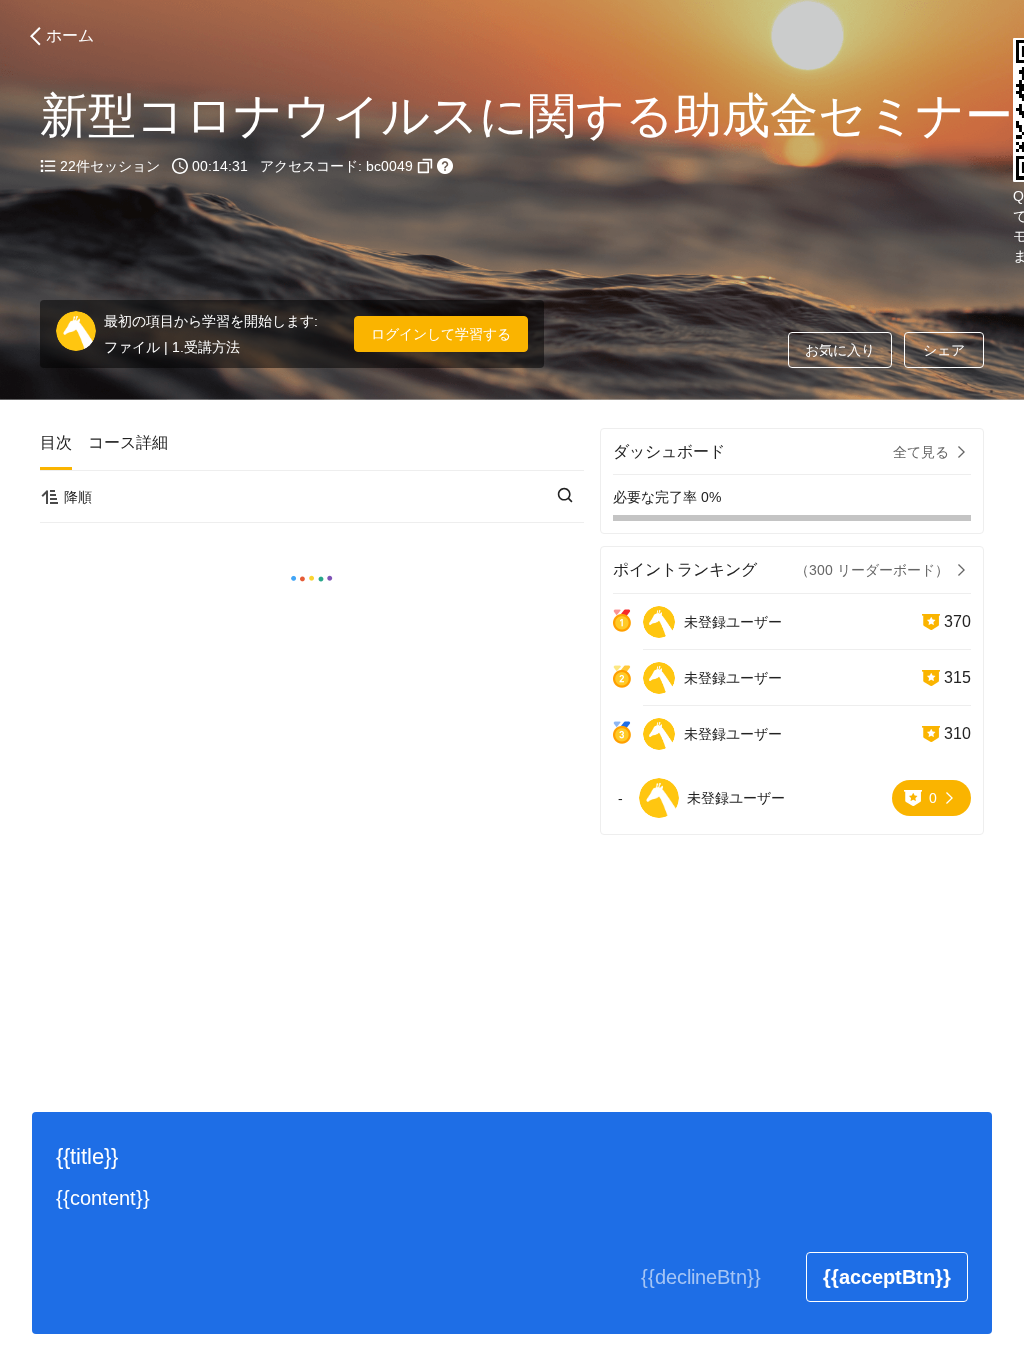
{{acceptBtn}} (887, 1277)
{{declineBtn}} (701, 1277)
